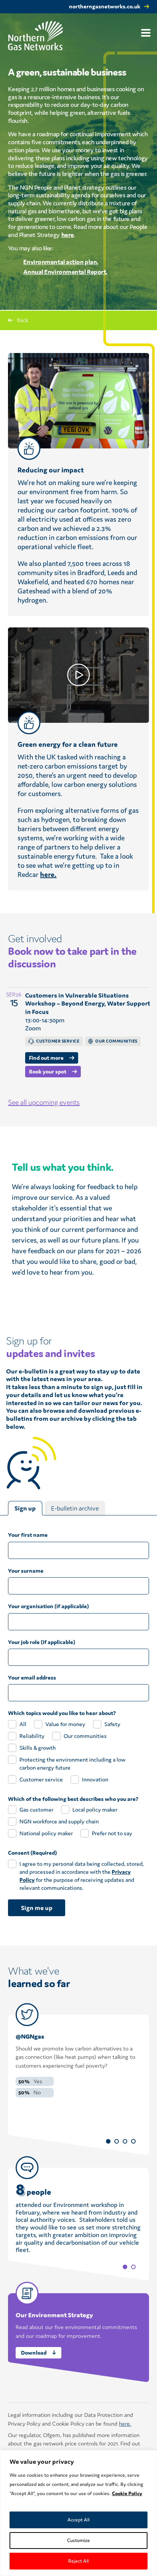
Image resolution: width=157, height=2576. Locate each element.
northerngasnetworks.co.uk (105, 6)
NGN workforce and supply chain (59, 1821)
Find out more (46, 1058)
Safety (112, 1724)
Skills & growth (38, 1748)
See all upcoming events (44, 1102)
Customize (78, 2540)
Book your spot (48, 1071)
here (68, 235)
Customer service (41, 1779)
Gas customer (36, 1809)
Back (22, 320)
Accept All (78, 2520)
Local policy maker (95, 1809)
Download (34, 2353)
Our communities (85, 1736)
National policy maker (46, 1833)
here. (48, 874)
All (23, 1724)
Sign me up (37, 1908)
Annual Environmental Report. (65, 272)
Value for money (65, 1724)
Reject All (78, 2561)
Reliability (32, 1736)
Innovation (95, 1779)
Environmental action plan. (61, 262)
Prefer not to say (112, 1833)
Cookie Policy (127, 2493)
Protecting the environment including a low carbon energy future (72, 1764)
